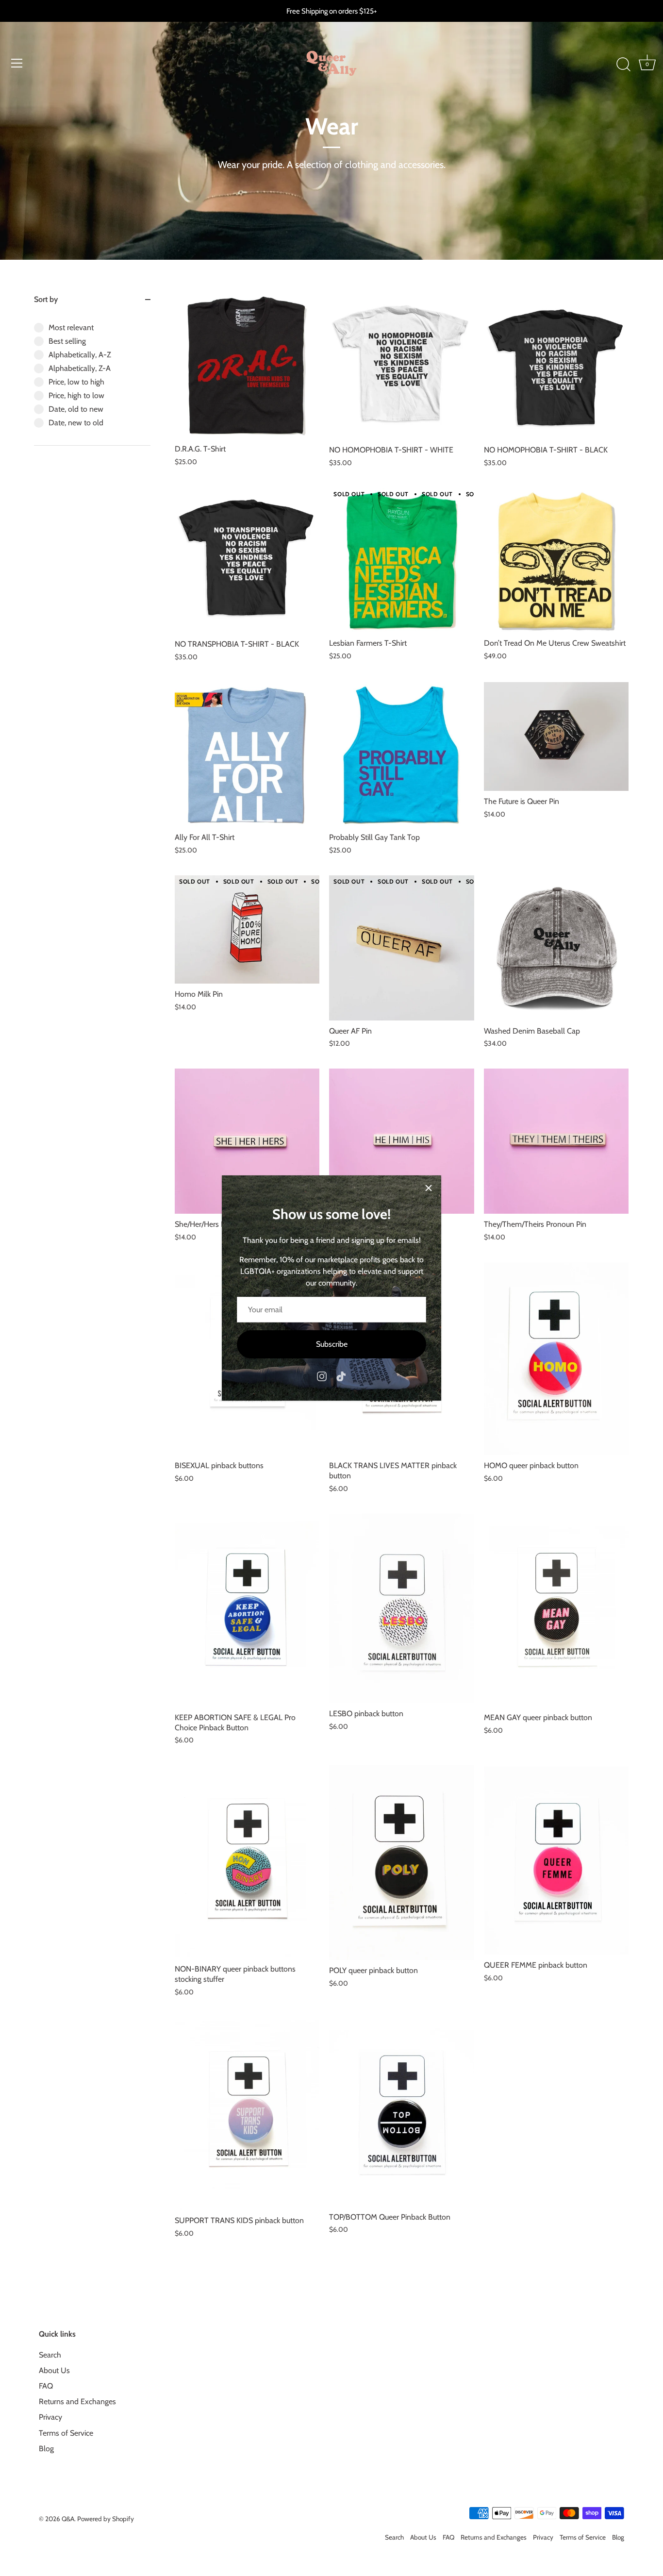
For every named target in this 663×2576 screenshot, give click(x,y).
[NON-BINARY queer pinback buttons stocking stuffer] (247, 1862)
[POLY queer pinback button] (401, 1863)
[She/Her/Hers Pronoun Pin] (247, 1141)
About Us (54, 2371)
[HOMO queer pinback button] (556, 1359)
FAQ (46, 2386)
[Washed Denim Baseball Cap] (556, 948)
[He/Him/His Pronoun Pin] (401, 1141)
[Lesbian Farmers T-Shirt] (401, 560)
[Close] (429, 1188)
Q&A (68, 2519)
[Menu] (17, 63)
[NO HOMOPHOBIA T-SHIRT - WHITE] (401, 367)
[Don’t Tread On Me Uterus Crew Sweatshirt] (556, 560)
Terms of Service (66, 2433)
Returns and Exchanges (77, 2402)
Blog (46, 2449)
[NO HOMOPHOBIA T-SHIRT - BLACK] (556, 367)
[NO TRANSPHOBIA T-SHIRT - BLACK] (247, 561)
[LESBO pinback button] (401, 1608)
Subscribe (332, 1344)
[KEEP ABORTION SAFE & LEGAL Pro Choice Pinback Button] (247, 1610)
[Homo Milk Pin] (247, 929)
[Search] (623, 65)
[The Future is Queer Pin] (556, 736)
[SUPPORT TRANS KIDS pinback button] (247, 2114)
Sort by (46, 299)
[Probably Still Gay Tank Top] (401, 754)
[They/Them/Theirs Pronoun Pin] (556, 1141)
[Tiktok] (341, 1376)
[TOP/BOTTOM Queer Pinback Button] (401, 2112)
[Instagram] (322, 1376)
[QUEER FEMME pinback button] (556, 1860)
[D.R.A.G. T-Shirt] (247, 366)
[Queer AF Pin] (401, 948)
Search (50, 2355)
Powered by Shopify (106, 2519)
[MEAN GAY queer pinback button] (556, 1610)
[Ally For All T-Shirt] (247, 754)
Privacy (50, 2417)
